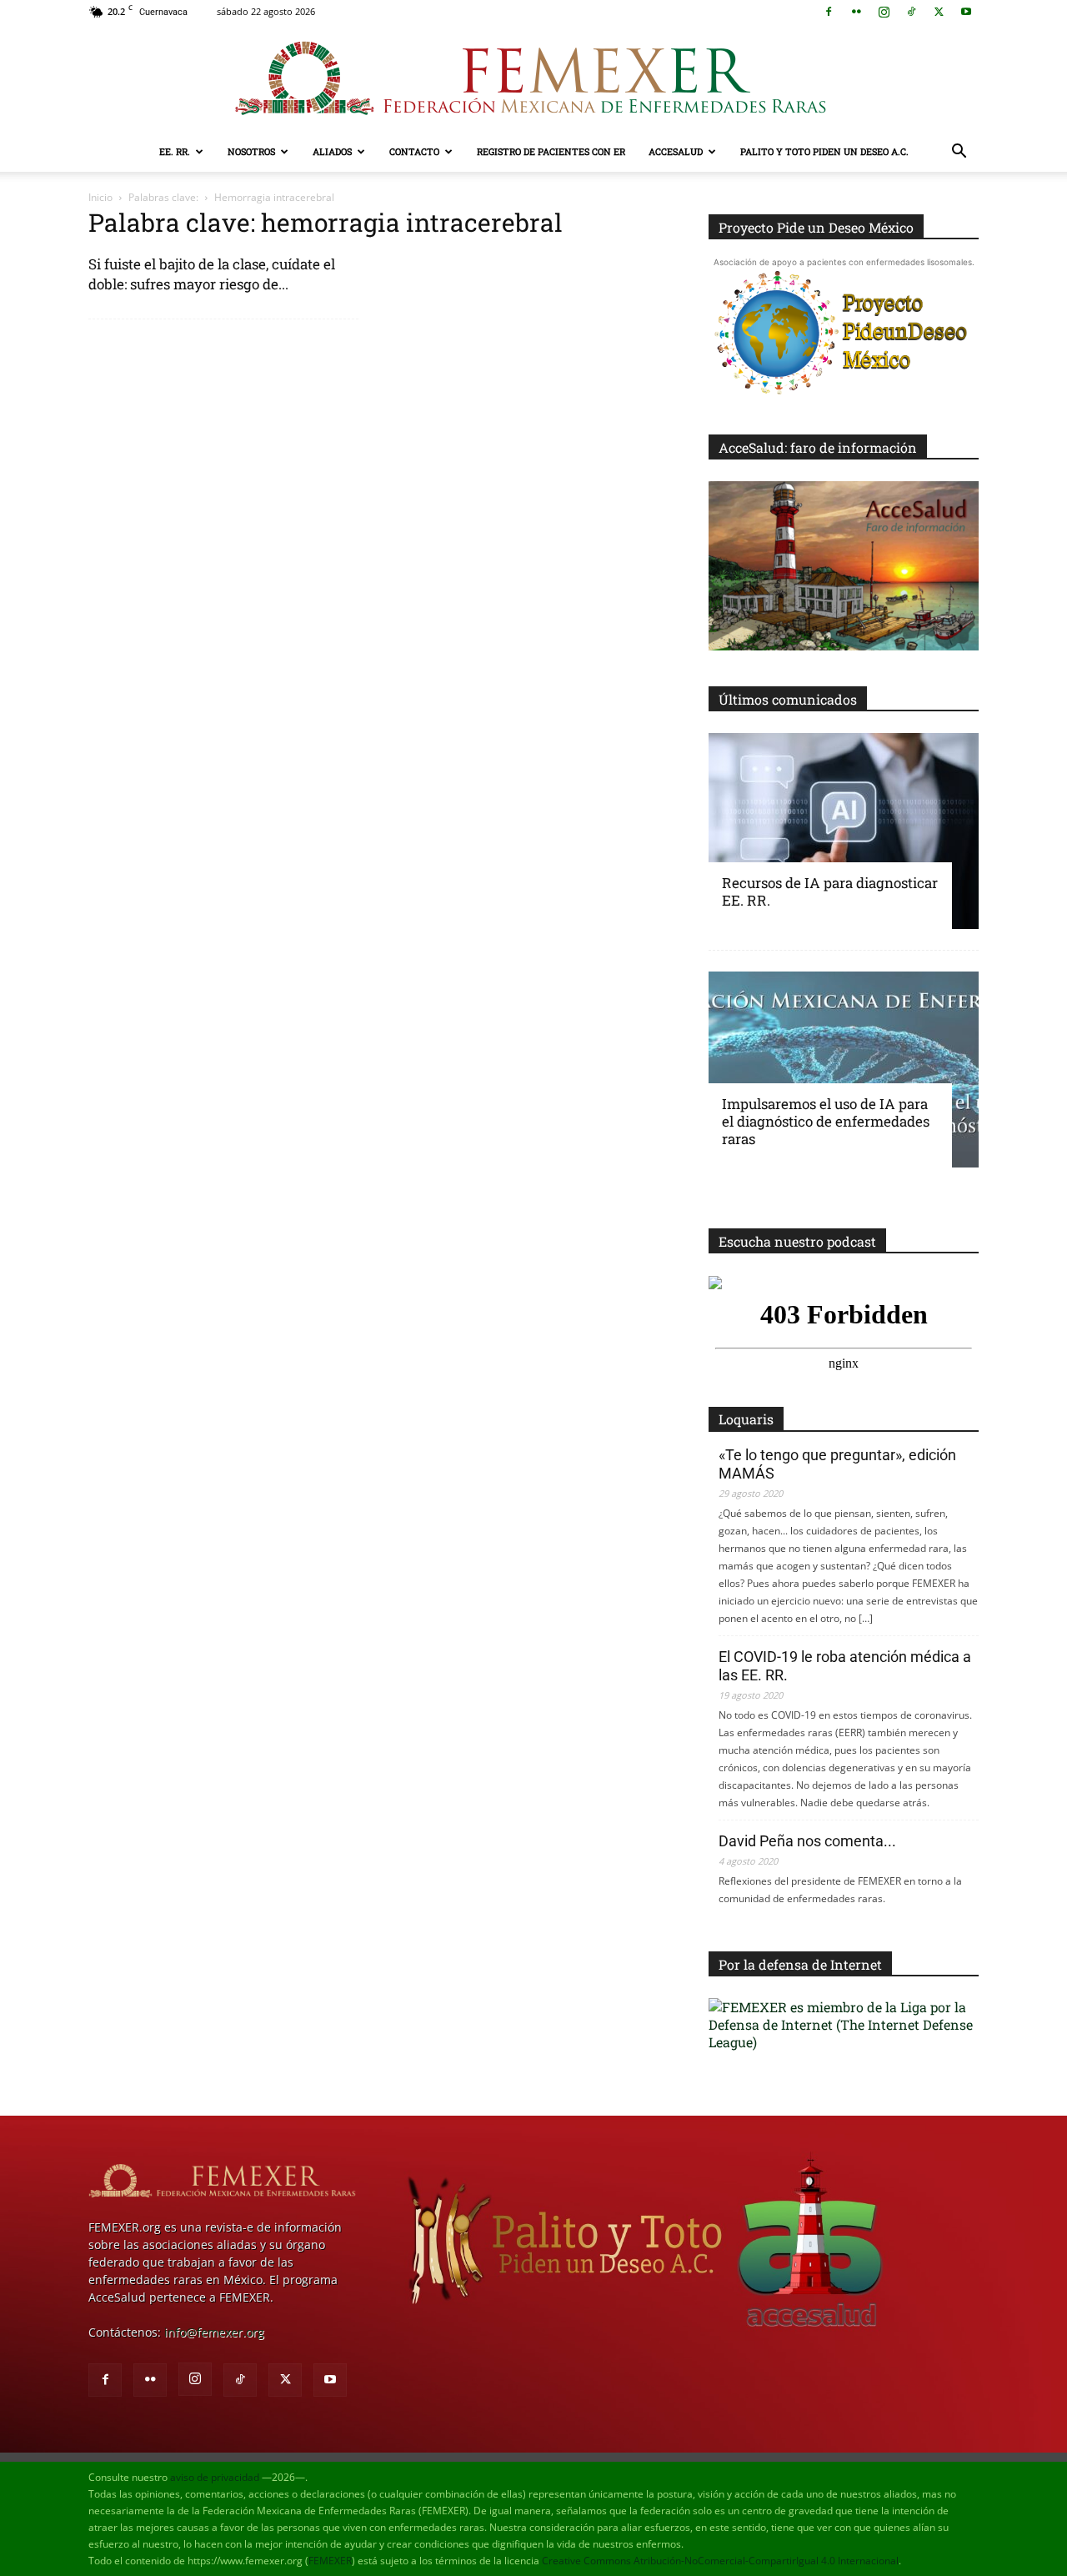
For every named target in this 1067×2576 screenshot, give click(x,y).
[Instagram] (884, 12)
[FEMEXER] (533, 78)
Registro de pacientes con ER (551, 151)
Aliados (332, 151)
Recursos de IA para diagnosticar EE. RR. (830, 891)
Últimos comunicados (788, 699)
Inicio (100, 197)
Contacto (414, 151)
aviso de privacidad (215, 2477)
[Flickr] (856, 12)
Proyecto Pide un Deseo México (816, 227)
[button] (959, 153)
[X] (939, 12)
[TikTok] (911, 12)
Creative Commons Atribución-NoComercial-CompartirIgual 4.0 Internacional (720, 2561)
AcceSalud (676, 151)
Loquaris (746, 1419)
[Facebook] (829, 12)
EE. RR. (175, 151)
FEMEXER (330, 2561)
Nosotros (251, 151)
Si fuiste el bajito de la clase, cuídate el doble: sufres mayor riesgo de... (212, 274)
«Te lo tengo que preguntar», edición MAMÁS (837, 1464)
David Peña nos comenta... (807, 1841)
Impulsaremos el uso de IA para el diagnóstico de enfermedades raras (826, 1121)
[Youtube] (966, 12)
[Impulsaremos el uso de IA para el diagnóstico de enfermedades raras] (844, 1070)
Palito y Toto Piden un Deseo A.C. (824, 151)
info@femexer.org (214, 2332)
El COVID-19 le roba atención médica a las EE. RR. (845, 1666)
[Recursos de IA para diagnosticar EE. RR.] (844, 831)
